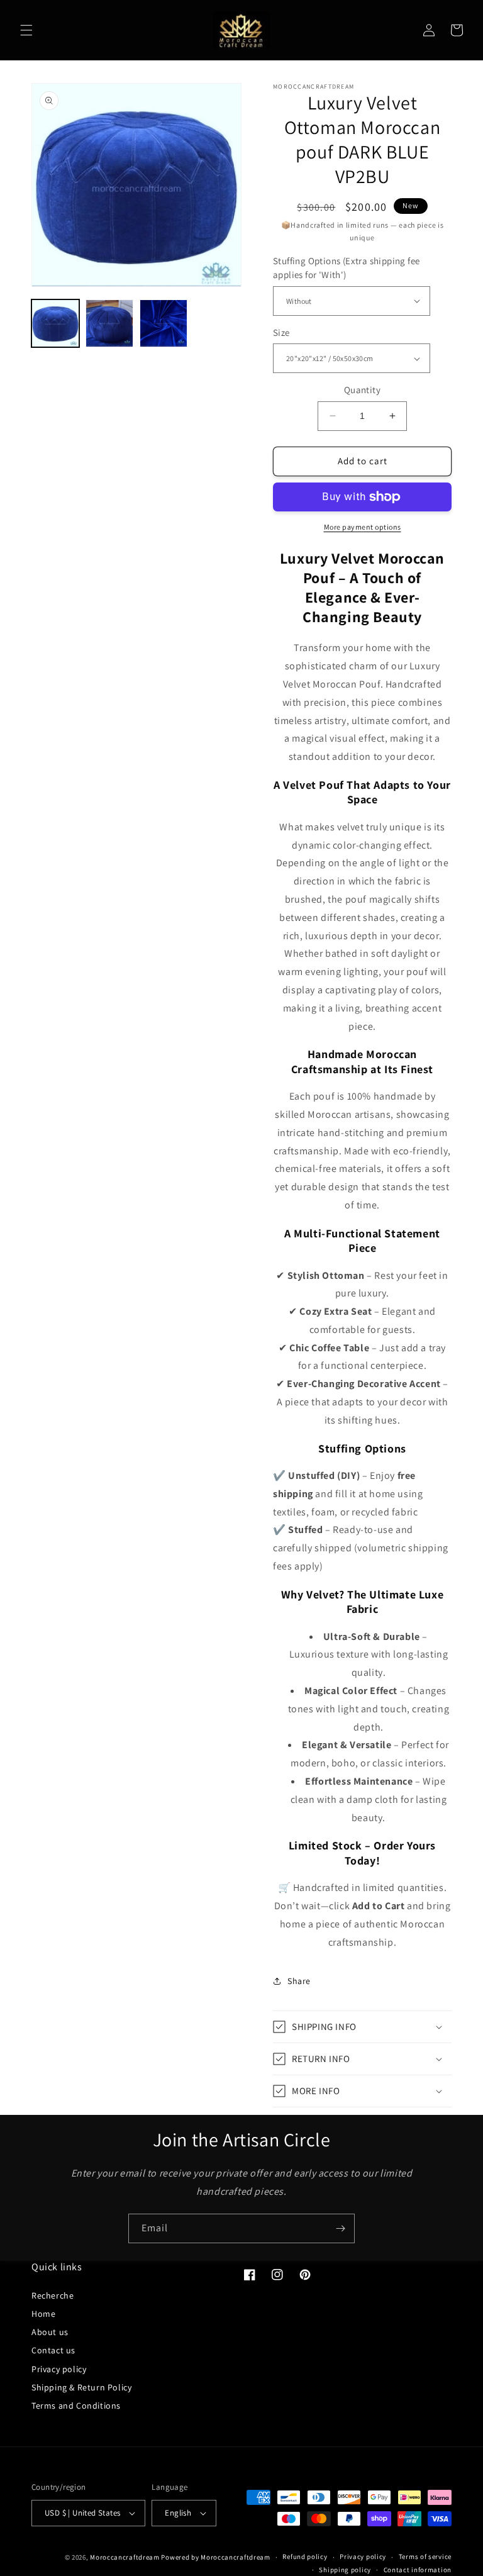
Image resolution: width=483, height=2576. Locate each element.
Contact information (418, 2570)
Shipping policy (345, 2570)
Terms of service (425, 2556)
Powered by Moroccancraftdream (215, 2557)
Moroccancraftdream (125, 2557)
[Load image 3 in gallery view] (164, 323)
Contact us (53, 2350)
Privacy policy (59, 2369)
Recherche (53, 2295)
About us (50, 2332)
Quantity (362, 390)
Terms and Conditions (76, 2406)
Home (43, 2314)
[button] (26, 30)
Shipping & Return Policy (81, 2387)
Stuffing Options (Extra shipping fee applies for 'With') (346, 268)
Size (281, 332)
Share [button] (299, 1981)
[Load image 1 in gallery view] (55, 323)
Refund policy (305, 2556)
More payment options (363, 527)
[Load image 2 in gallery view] (109, 323)
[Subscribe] (340, 2228)
